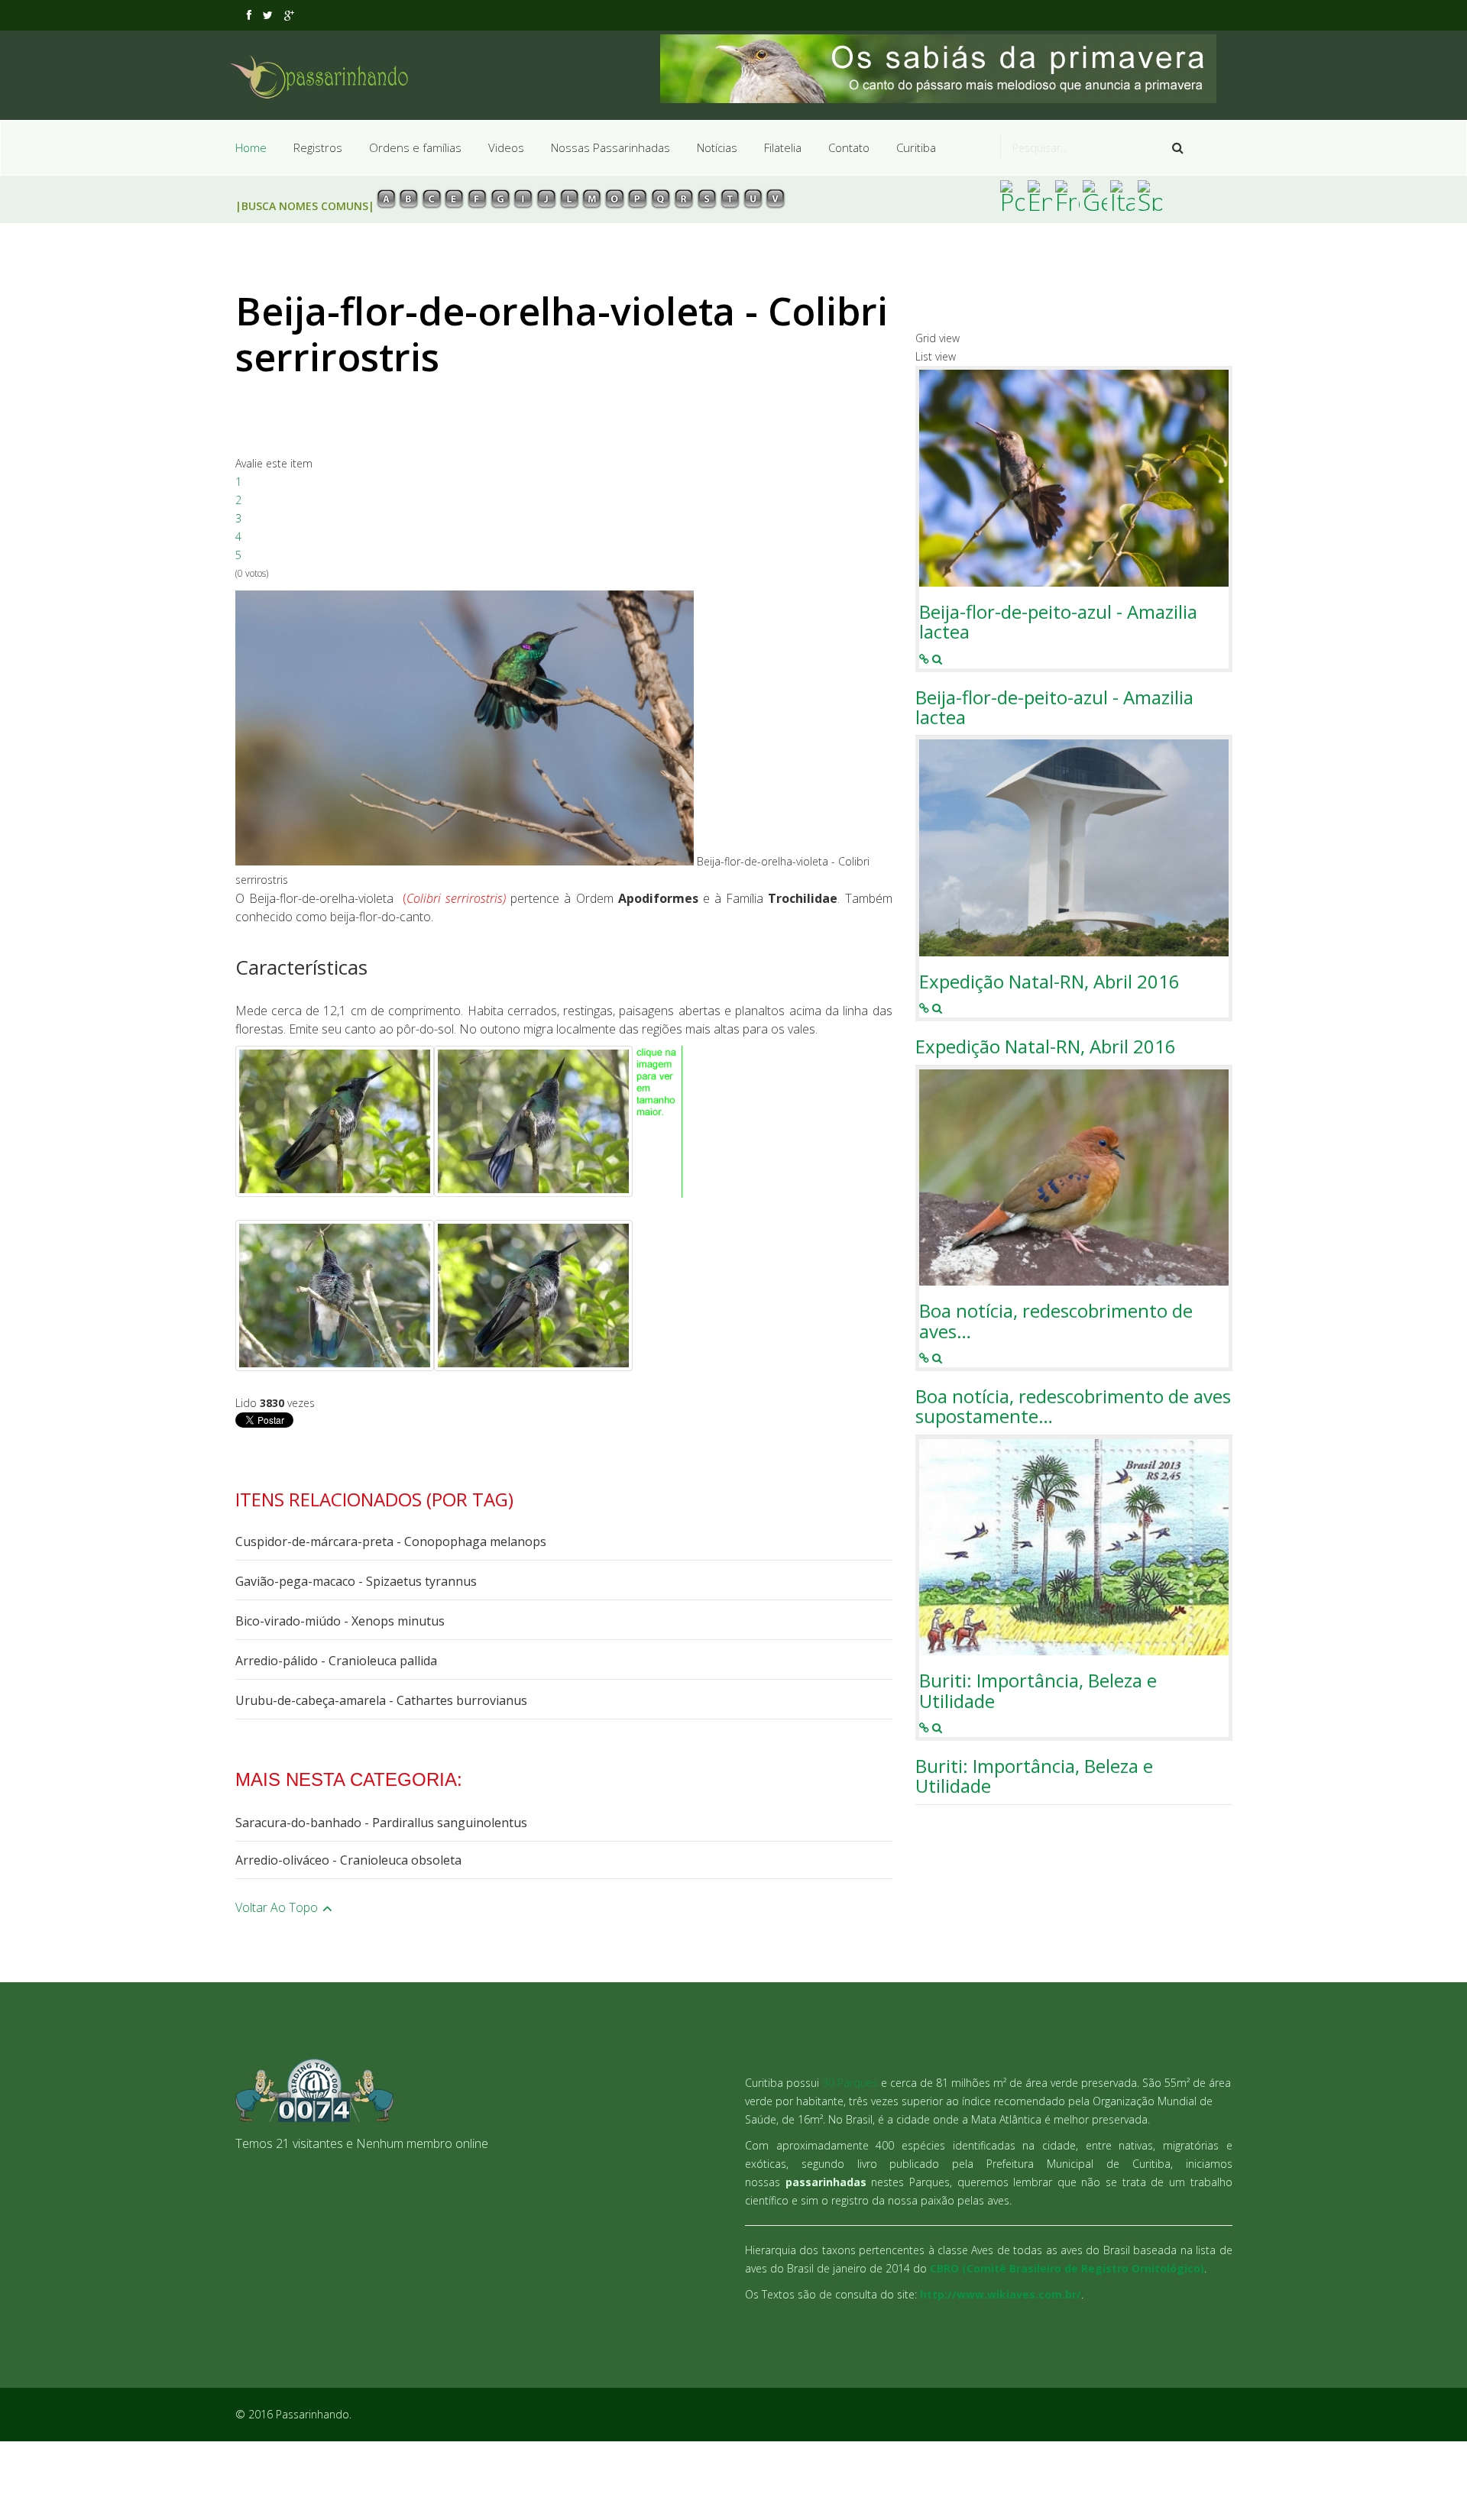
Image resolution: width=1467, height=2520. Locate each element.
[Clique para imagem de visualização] (465, 728)
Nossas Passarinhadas (610, 147)
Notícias (717, 147)
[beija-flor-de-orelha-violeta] (335, 1121)
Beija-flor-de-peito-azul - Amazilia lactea (1058, 622)
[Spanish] (1150, 196)
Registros (318, 147)
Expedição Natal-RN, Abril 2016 (1049, 982)
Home (251, 147)
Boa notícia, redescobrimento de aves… (1056, 1321)
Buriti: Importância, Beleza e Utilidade (1038, 1691)
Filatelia (783, 147)
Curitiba (916, 147)
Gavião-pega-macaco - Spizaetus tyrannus (356, 1581)
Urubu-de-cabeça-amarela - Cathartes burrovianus (381, 1700)
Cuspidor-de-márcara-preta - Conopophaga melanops (391, 1541)
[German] (1095, 196)
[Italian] (1122, 196)
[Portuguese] (1012, 196)
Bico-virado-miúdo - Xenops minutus (340, 1621)
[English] (1040, 196)
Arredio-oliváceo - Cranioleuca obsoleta (348, 1860)
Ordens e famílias (415, 147)
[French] (1067, 196)
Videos (506, 147)
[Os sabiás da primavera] (946, 69)
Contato (849, 147)
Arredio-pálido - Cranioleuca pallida (336, 1661)
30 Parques (850, 2083)
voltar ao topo (278, 1907)
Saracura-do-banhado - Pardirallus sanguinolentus (381, 1823)
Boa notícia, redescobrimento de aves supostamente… (1073, 1407)
